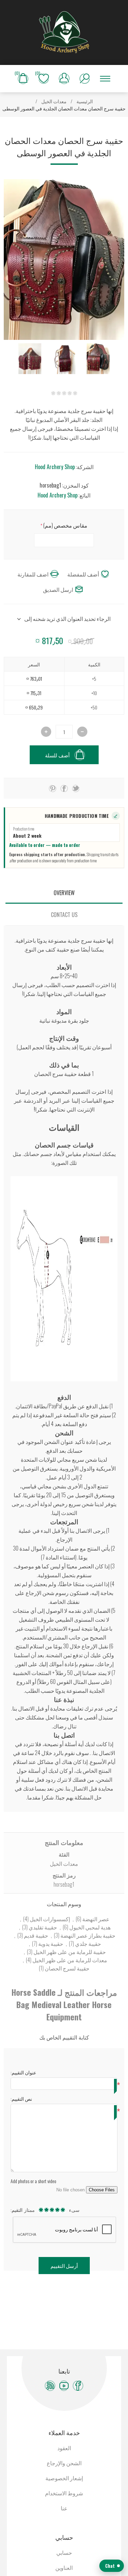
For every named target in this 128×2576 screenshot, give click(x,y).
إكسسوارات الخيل (49, 1919)
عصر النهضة (95, 1919)
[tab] (64, 893)
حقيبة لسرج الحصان (67, 1968)
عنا (64, 2508)
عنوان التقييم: (23, 2072)
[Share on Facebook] (64, 788)
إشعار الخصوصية (64, 2478)
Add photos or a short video (33, 2181)
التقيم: (17, 2210)
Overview (64, 893)
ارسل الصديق (58, 589)
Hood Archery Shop (55, 467)
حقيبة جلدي (88, 1943)
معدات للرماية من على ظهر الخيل (69, 1960)
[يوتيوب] (64, 2386)
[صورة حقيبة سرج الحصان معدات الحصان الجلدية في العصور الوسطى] (98, 359)
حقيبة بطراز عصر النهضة (87, 1935)
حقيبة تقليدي (42, 1927)
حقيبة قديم (35, 1935)
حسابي (64, 2552)
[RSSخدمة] (50, 2386)
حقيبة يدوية (50, 1943)
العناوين (64, 2567)
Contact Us (64, 915)
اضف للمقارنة (33, 574)
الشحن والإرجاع (64, 2463)
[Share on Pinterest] (53, 788)
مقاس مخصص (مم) (65, 525)
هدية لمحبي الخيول (89, 1927)
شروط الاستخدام (64, 2493)
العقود (64, 2448)
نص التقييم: (21, 2099)
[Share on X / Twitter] (76, 788)
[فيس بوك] (78, 2386)
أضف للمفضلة (83, 574)
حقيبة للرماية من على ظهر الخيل (69, 1952)
